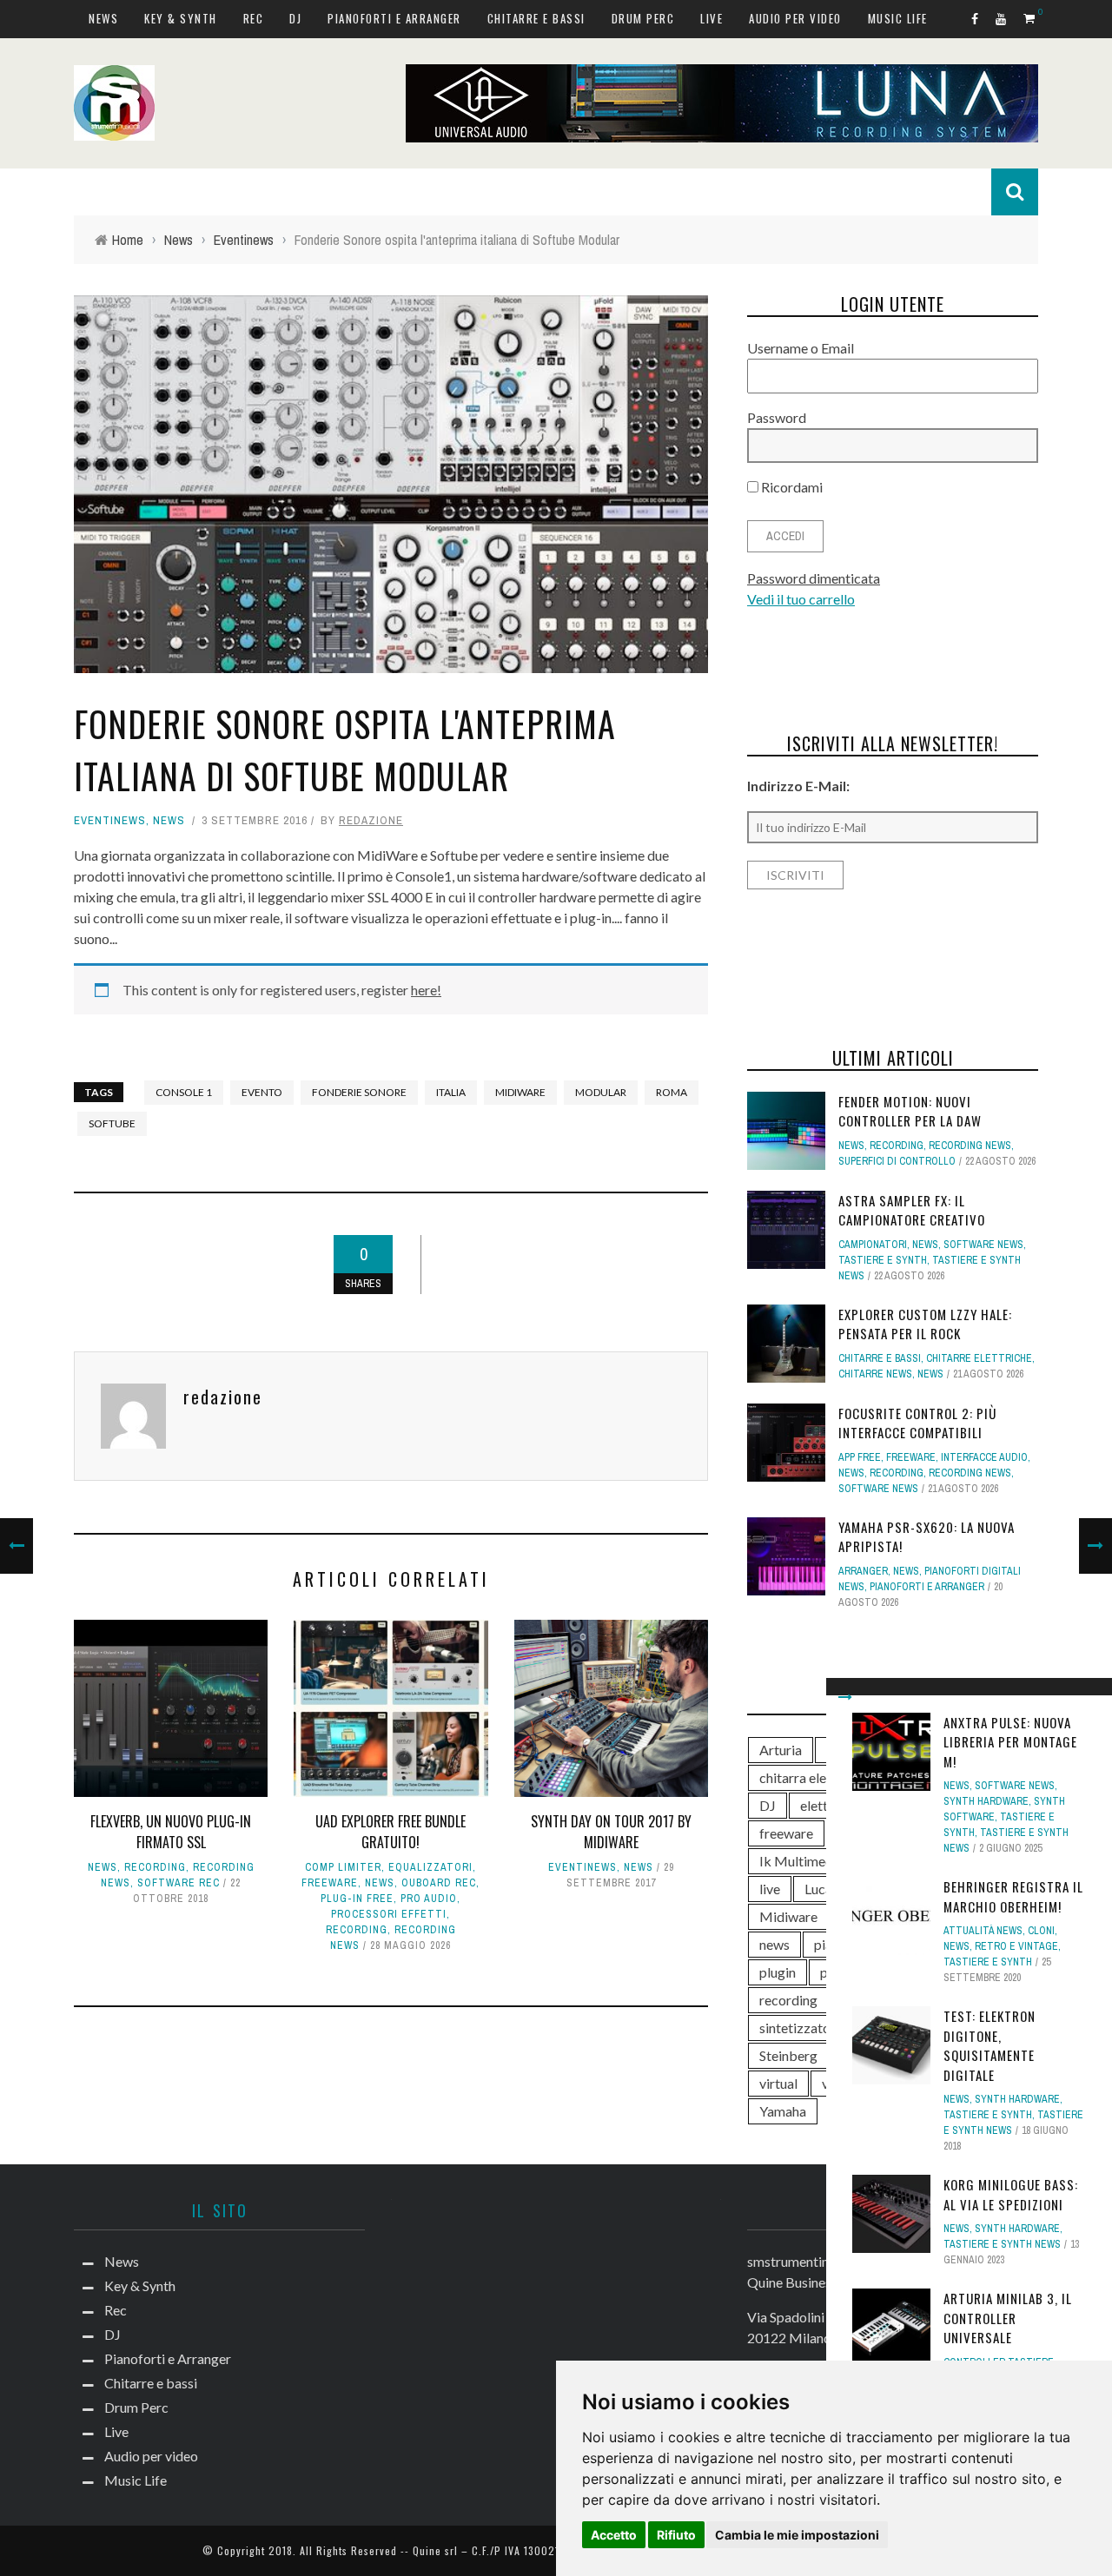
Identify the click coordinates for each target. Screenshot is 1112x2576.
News (103, 18)
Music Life (898, 18)
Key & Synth (181, 18)
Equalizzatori (430, 1867)
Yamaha (783, 2111)
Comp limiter (343, 1867)
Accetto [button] (614, 2535)
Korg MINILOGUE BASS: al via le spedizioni (1011, 2194)
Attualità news (983, 1931)
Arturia (781, 1750)
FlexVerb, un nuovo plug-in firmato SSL (171, 1832)
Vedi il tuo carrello (801, 599)
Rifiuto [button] (676, 2535)
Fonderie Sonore (359, 1092)
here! (426, 990)
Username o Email (801, 348)
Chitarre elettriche (979, 1358)
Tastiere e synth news (1002, 2244)
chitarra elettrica (809, 1777)
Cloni (1041, 1931)
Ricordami (791, 487)
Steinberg (788, 2055)
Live (712, 18)
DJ (295, 18)
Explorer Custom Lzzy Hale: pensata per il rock (925, 1324)
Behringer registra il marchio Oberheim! (1013, 1896)
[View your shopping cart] (1031, 18)
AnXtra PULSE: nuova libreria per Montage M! (1010, 1742)
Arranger (863, 1571)
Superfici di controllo (897, 1161)
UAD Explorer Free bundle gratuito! (391, 1832)
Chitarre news (875, 1374)
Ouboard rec (439, 1883)
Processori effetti (389, 1914)
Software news (1015, 1786)
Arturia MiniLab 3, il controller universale (1008, 2318)
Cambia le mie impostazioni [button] (797, 2535)
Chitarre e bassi (536, 18)
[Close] (845, 1697)
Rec (254, 18)
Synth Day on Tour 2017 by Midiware (611, 1832)
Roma (672, 1092)
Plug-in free (357, 1899)
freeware (786, 1833)
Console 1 (184, 1092)
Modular (601, 1092)
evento (262, 1092)
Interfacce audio (984, 1457)
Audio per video (795, 18)
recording (788, 2000)
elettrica (825, 1805)
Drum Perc (643, 18)
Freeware (330, 1883)
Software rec (179, 1883)
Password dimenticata (814, 578)
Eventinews (110, 820)
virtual (778, 2083)
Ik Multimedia (801, 1861)
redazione (371, 820)
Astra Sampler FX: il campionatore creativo (912, 1210)
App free (860, 1457)
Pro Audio (429, 1899)
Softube (112, 1123)
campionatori (873, 1245)
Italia (451, 1092)
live (770, 1889)
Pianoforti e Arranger (394, 18)
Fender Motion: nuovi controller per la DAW (910, 1111)
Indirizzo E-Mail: (798, 786)
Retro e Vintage (1016, 1946)
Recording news (970, 1146)
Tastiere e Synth (988, 1962)
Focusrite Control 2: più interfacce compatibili (917, 1423)
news (774, 1944)
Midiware (520, 1092)
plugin (778, 1972)
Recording (155, 1867)
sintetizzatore (801, 2028)
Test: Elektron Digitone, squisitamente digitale (990, 2045)
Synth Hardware (986, 1801)
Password (777, 417)
